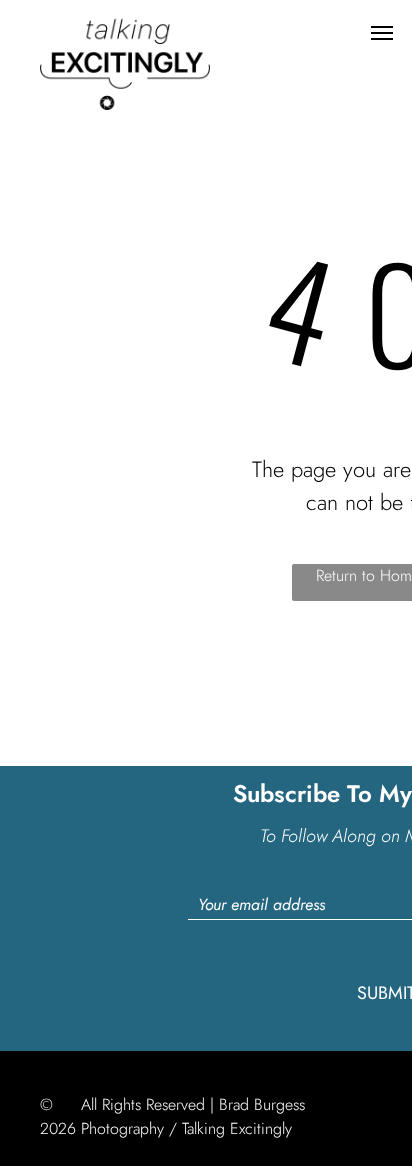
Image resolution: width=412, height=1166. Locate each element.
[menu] (382, 33)
